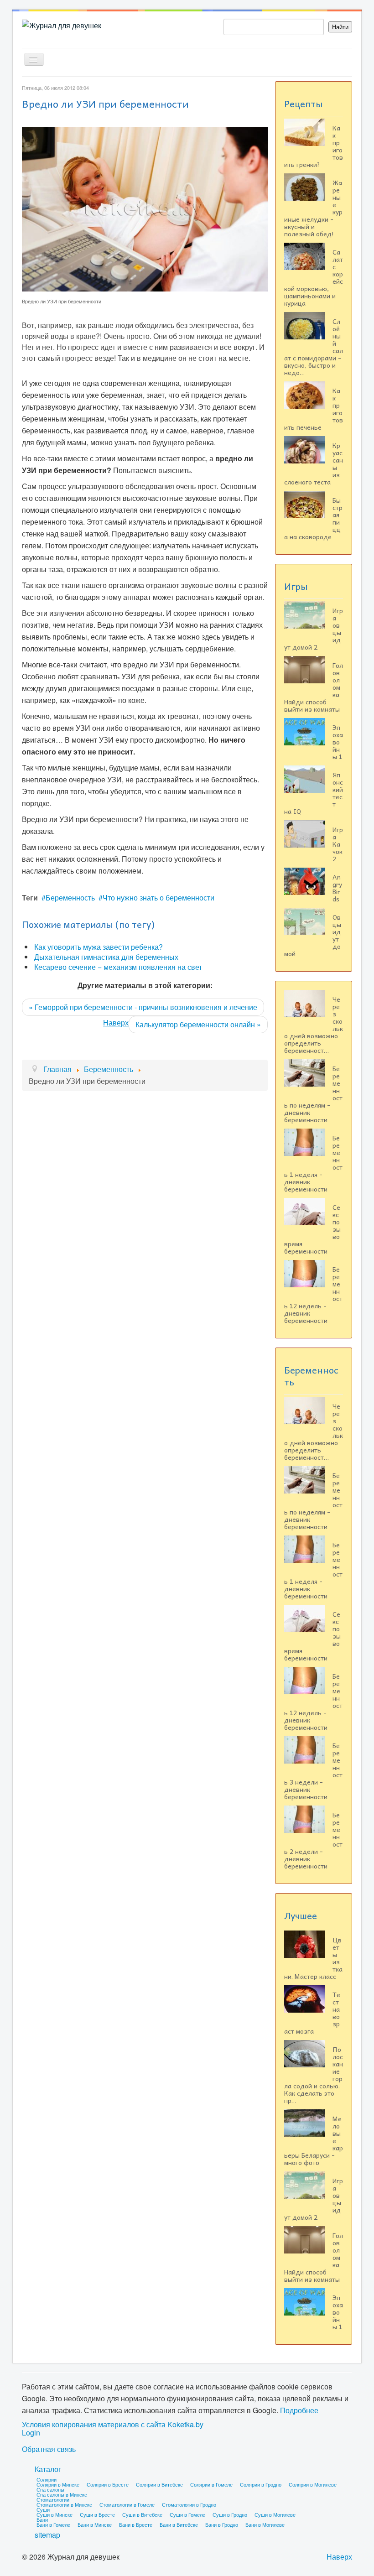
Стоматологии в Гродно (189, 2504)
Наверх (116, 1023)
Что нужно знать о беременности (158, 898)
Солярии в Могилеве (313, 2484)
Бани (42, 2519)
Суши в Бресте (97, 2514)
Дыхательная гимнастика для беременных (106, 957)
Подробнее (299, 2410)
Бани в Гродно (222, 2524)
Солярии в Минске (58, 2484)
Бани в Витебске (179, 2524)
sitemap (47, 2535)
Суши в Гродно (230, 2514)
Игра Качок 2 (338, 844)
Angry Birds (337, 888)
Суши (43, 2509)
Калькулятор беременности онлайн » (198, 1024)
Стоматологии (53, 2499)
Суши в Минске (55, 2514)
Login (31, 2433)
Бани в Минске (95, 2524)
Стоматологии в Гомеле (127, 2504)
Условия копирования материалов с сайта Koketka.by (113, 2425)
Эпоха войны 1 (338, 742)
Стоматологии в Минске (64, 2504)
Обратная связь (49, 2449)
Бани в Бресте (136, 2524)
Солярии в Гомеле (211, 2484)
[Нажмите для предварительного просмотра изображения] (145, 208)
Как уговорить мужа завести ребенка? (99, 947)
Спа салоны (50, 2489)
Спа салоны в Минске (62, 2494)
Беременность (70, 898)
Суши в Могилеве (275, 2514)
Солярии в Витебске (159, 2484)
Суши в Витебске (142, 2514)
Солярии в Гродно (261, 2484)
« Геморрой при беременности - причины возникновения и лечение (143, 1007)
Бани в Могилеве (265, 2524)
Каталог (48, 2469)
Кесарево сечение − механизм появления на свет (118, 967)
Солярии (47, 2479)
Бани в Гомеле (53, 2524)
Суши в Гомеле (187, 2514)
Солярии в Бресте (108, 2484)
